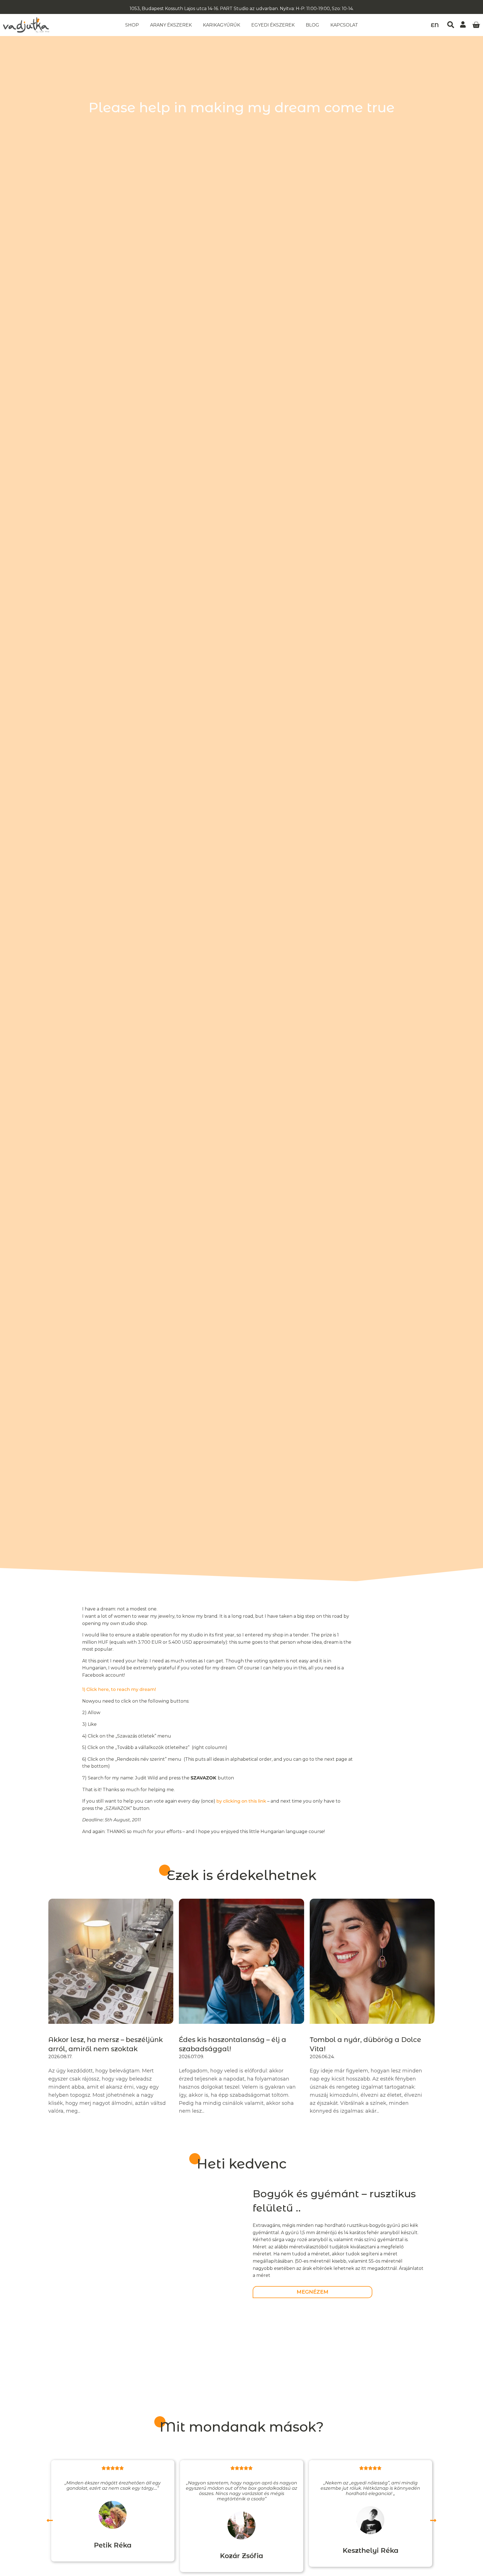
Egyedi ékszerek (273, 25)
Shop (132, 25)
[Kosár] (476, 25)
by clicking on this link (241, 1801)
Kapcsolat (344, 25)
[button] (451, 25)
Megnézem (312, 2292)
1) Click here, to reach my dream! (119, 1689)
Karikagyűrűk (222, 25)
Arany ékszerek (171, 25)
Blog (312, 25)
